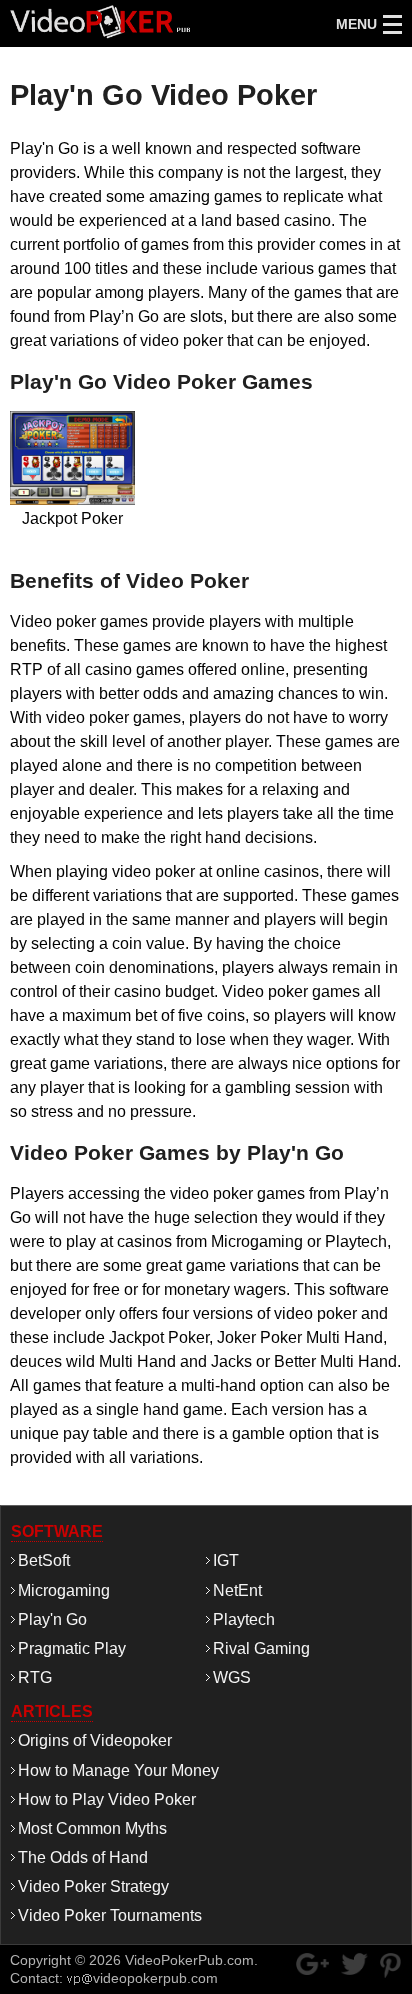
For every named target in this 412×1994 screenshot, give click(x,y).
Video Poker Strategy (93, 1886)
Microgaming (64, 1590)
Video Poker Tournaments (110, 1915)
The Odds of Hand (83, 1857)
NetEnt (237, 1590)
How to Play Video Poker (107, 1799)
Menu (356, 24)
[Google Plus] (312, 1964)
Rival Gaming (261, 1648)
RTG (35, 1677)
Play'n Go (52, 1619)
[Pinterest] (390, 1965)
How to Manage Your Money (118, 1770)
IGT (226, 1560)
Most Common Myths (92, 1828)
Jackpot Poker (72, 483)
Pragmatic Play (72, 1648)
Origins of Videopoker (95, 1740)
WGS (232, 1677)
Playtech (244, 1619)
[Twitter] (354, 1964)
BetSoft (44, 1560)
